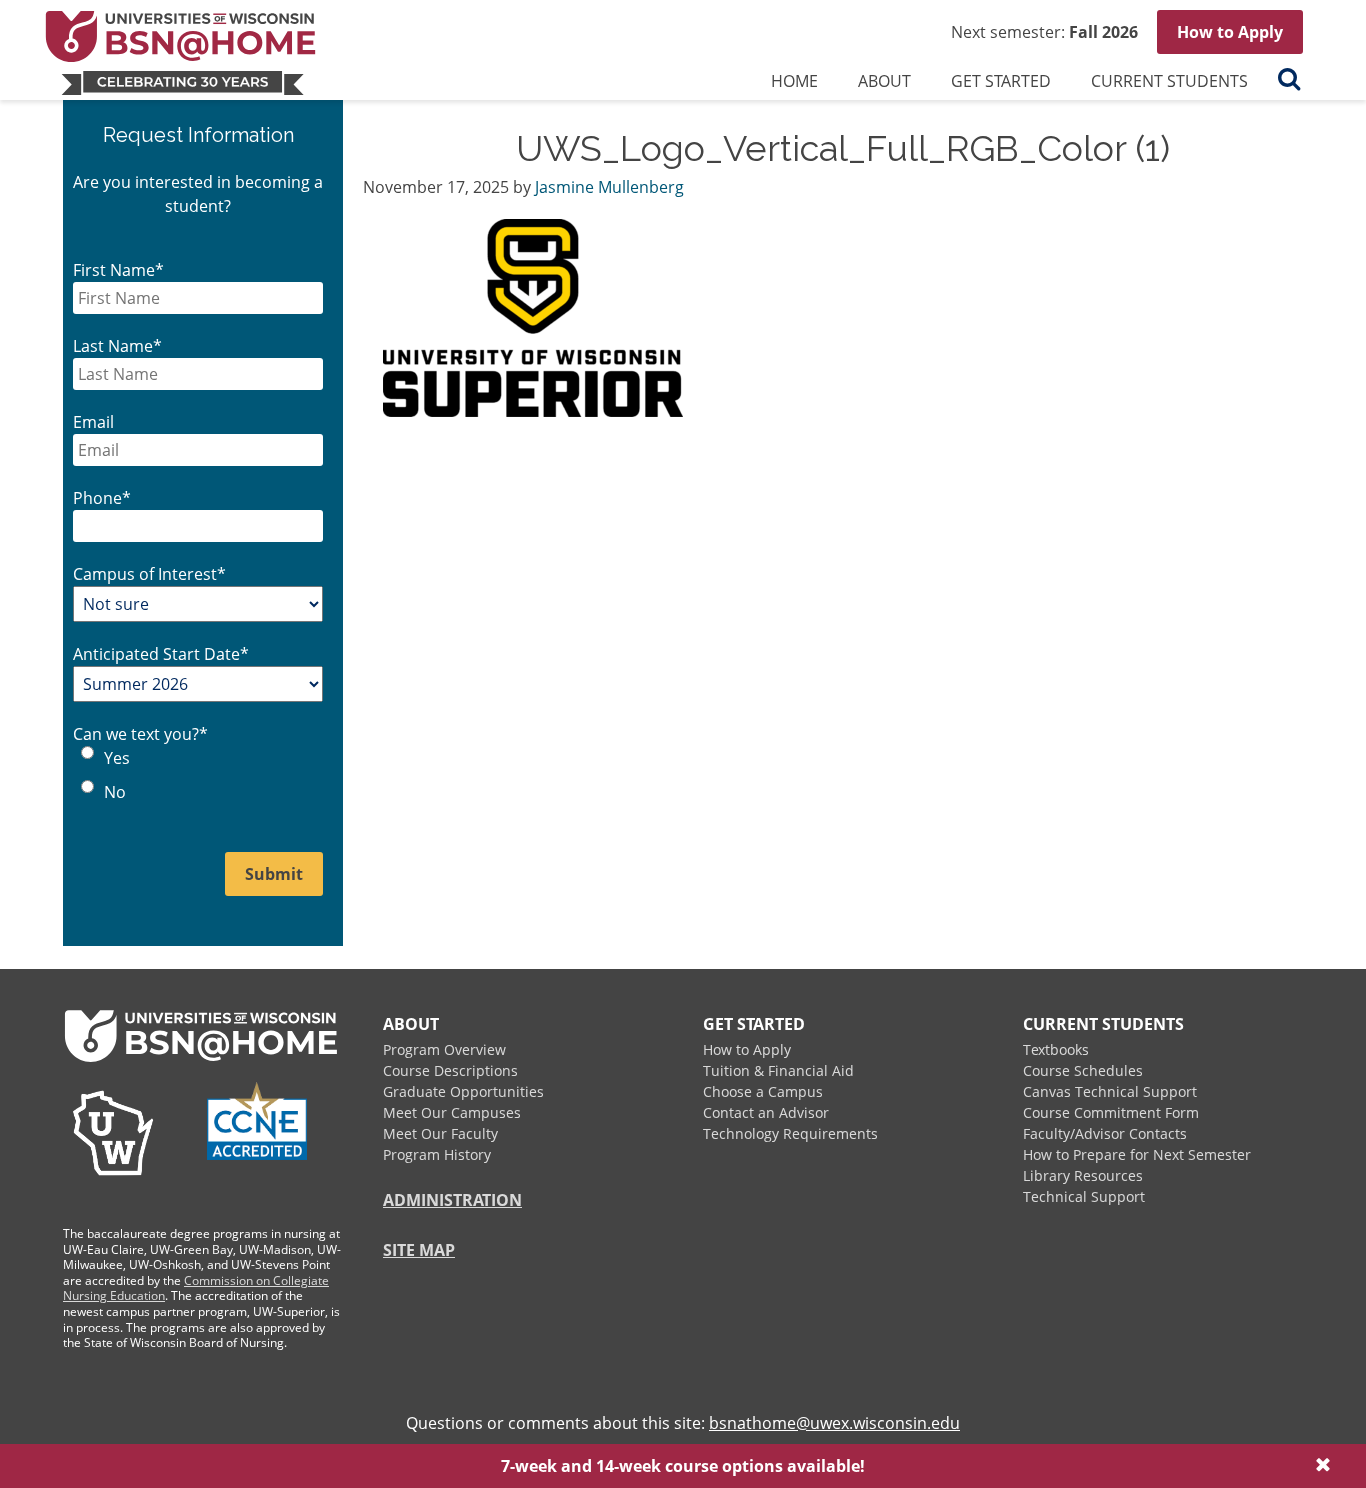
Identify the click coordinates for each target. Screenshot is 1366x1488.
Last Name (117, 346)
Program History (437, 1154)
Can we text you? (140, 734)
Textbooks (1056, 1049)
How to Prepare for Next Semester (1137, 1154)
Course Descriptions (450, 1070)
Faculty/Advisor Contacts (1105, 1133)
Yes (117, 758)
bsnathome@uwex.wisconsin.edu (834, 1423)
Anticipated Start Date (161, 654)
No (115, 792)
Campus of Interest (149, 574)
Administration (452, 1200)
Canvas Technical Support (1110, 1091)
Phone (102, 498)
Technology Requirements (790, 1133)
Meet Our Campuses (452, 1112)
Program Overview (444, 1049)
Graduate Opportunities (463, 1091)
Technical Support (1084, 1196)
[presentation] (884, 85)
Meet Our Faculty (440, 1133)
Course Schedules (1083, 1070)
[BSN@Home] (254, 50)
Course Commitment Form (1111, 1112)
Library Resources (1083, 1175)
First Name (118, 270)
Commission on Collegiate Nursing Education (196, 1288)
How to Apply (1230, 32)
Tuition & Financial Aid (778, 1070)
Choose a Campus (763, 1091)
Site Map (419, 1250)
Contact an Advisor (766, 1112)
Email (93, 422)
